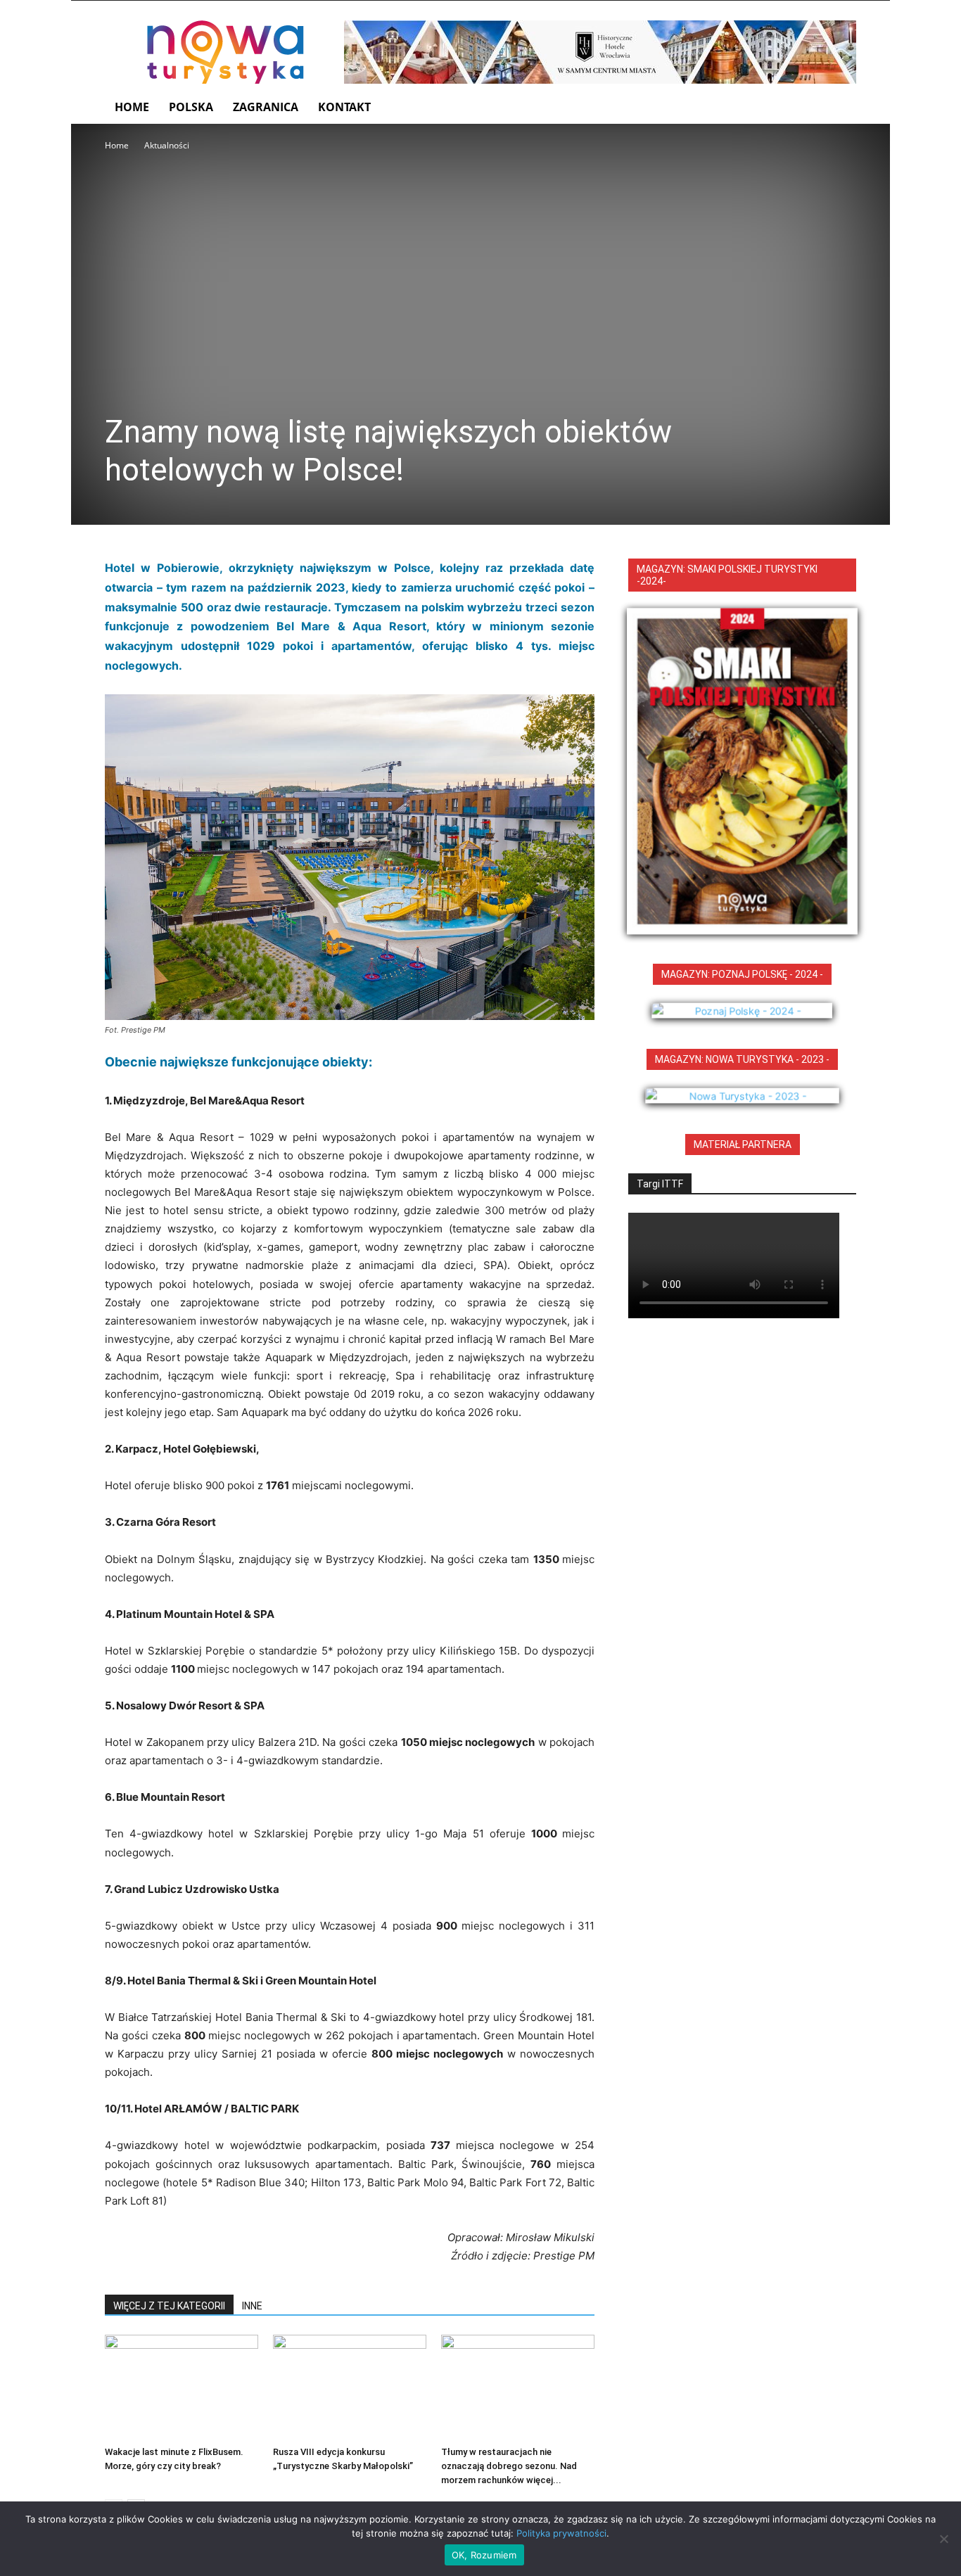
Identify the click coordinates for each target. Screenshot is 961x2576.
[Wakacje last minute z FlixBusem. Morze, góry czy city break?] (182, 2387)
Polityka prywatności (561, 2533)
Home (132, 107)
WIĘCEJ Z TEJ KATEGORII (169, 2306)
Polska (191, 107)
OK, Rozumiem (484, 2555)
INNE (252, 2306)
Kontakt (344, 107)
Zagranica (266, 107)
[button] (839, 108)
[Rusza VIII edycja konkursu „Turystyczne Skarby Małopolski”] (350, 2387)
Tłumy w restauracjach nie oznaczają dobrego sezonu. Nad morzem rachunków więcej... (509, 2466)
